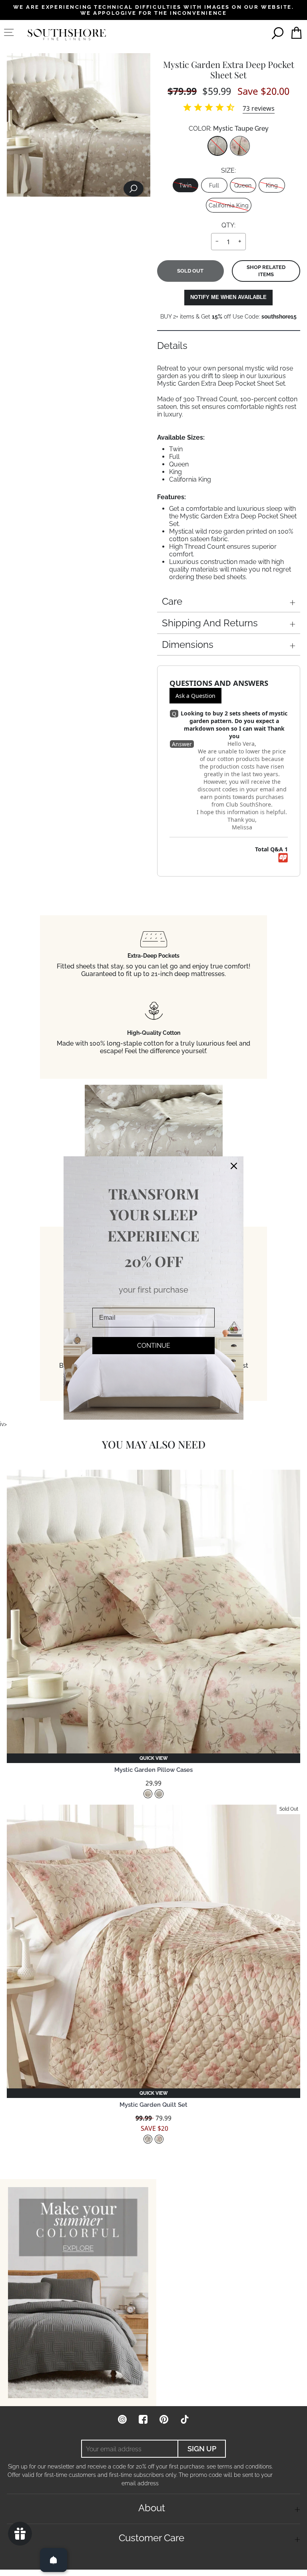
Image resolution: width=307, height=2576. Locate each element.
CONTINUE (154, 1346)
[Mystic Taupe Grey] (217, 146)
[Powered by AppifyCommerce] (283, 858)
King (272, 185)
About (152, 2508)
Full (214, 185)
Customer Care (152, 2538)
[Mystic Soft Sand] (240, 146)
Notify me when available (228, 297)
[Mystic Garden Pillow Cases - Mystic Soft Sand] (148, 1794)
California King (229, 205)
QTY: (228, 225)
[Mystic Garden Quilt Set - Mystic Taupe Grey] (148, 2139)
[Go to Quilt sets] (78, 2293)
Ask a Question (195, 696)
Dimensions (188, 644)
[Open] (54, 2560)
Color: (229, 129)
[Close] (234, 1166)
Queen (243, 185)
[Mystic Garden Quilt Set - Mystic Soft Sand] (159, 2139)
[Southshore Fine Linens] (67, 35)
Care (172, 601)
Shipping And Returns (210, 623)
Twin (185, 185)
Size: (228, 170)
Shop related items (266, 271)
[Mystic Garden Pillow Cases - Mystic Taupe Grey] (159, 1794)
